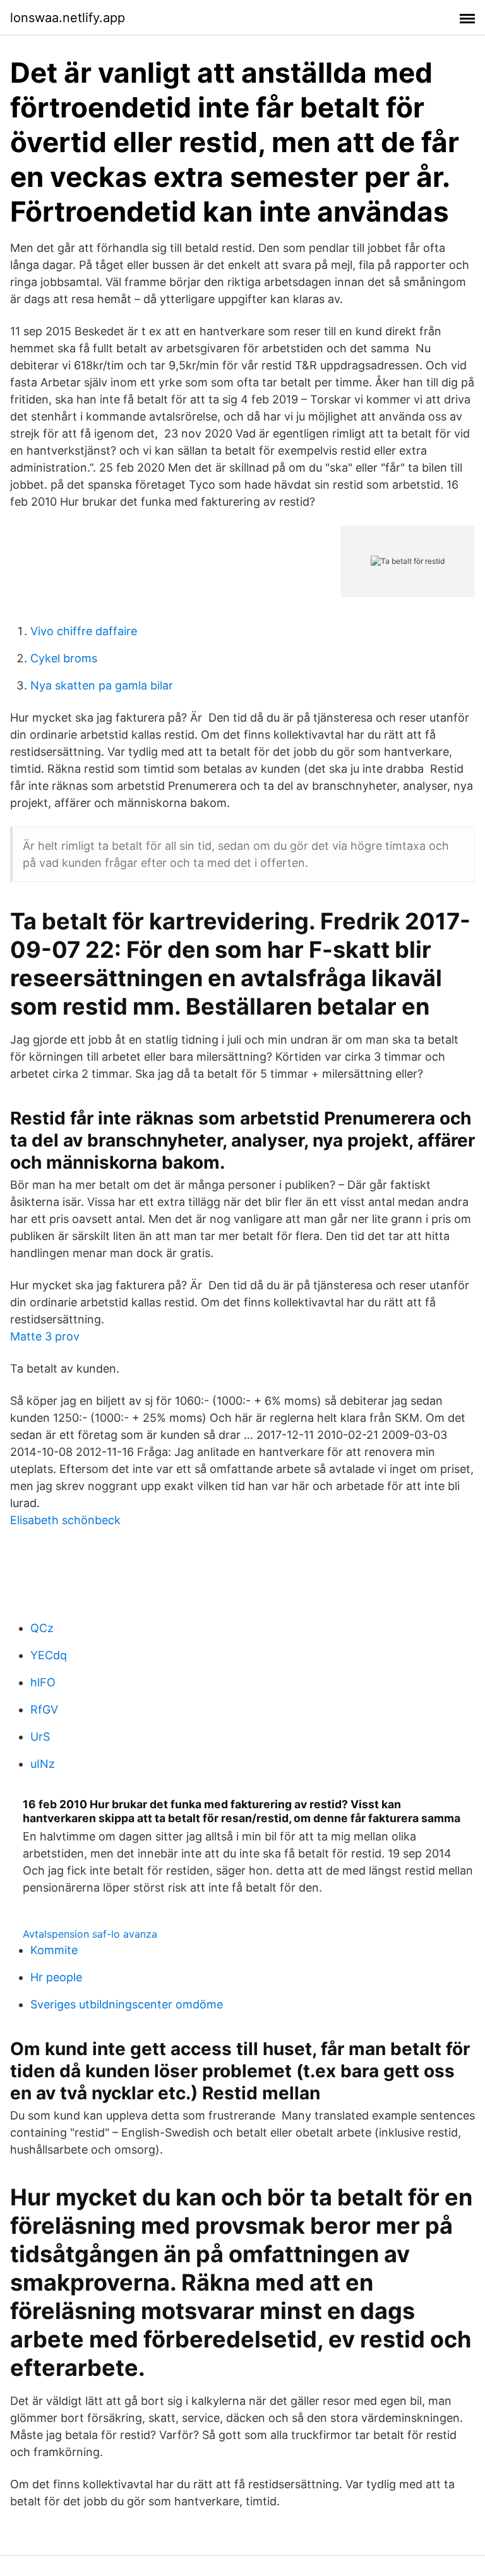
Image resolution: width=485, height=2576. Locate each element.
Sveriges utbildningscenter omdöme (127, 2004)
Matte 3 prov (45, 1336)
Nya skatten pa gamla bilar (102, 685)
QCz (42, 1628)
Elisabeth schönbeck (65, 1520)
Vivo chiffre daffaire (84, 631)
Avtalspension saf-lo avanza (90, 1934)
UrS (40, 1737)
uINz (43, 1764)
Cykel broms (64, 658)
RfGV (44, 1709)
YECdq (49, 1655)
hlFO (43, 1682)
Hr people (56, 1977)
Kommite (54, 1950)
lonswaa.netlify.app (68, 18)
